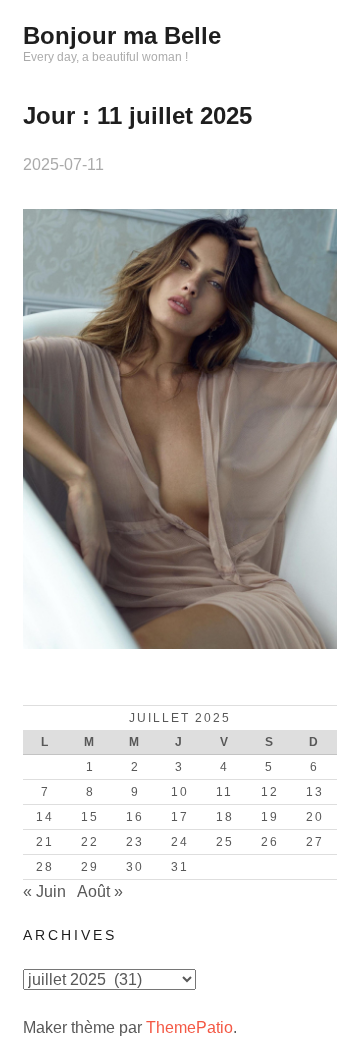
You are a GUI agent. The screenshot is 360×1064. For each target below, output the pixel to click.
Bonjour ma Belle (122, 35)
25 (225, 842)
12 (270, 792)
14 (45, 817)
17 (180, 817)
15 (90, 817)
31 (180, 867)
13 (315, 792)
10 (180, 792)
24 (180, 842)
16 (135, 817)
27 (315, 842)
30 (135, 867)
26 (270, 842)
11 (224, 792)
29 (90, 867)
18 (225, 817)
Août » (100, 891)
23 (135, 842)
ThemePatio (189, 1027)
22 (90, 842)
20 (315, 817)
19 (270, 817)
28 (45, 867)
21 (45, 842)
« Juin (44, 891)
